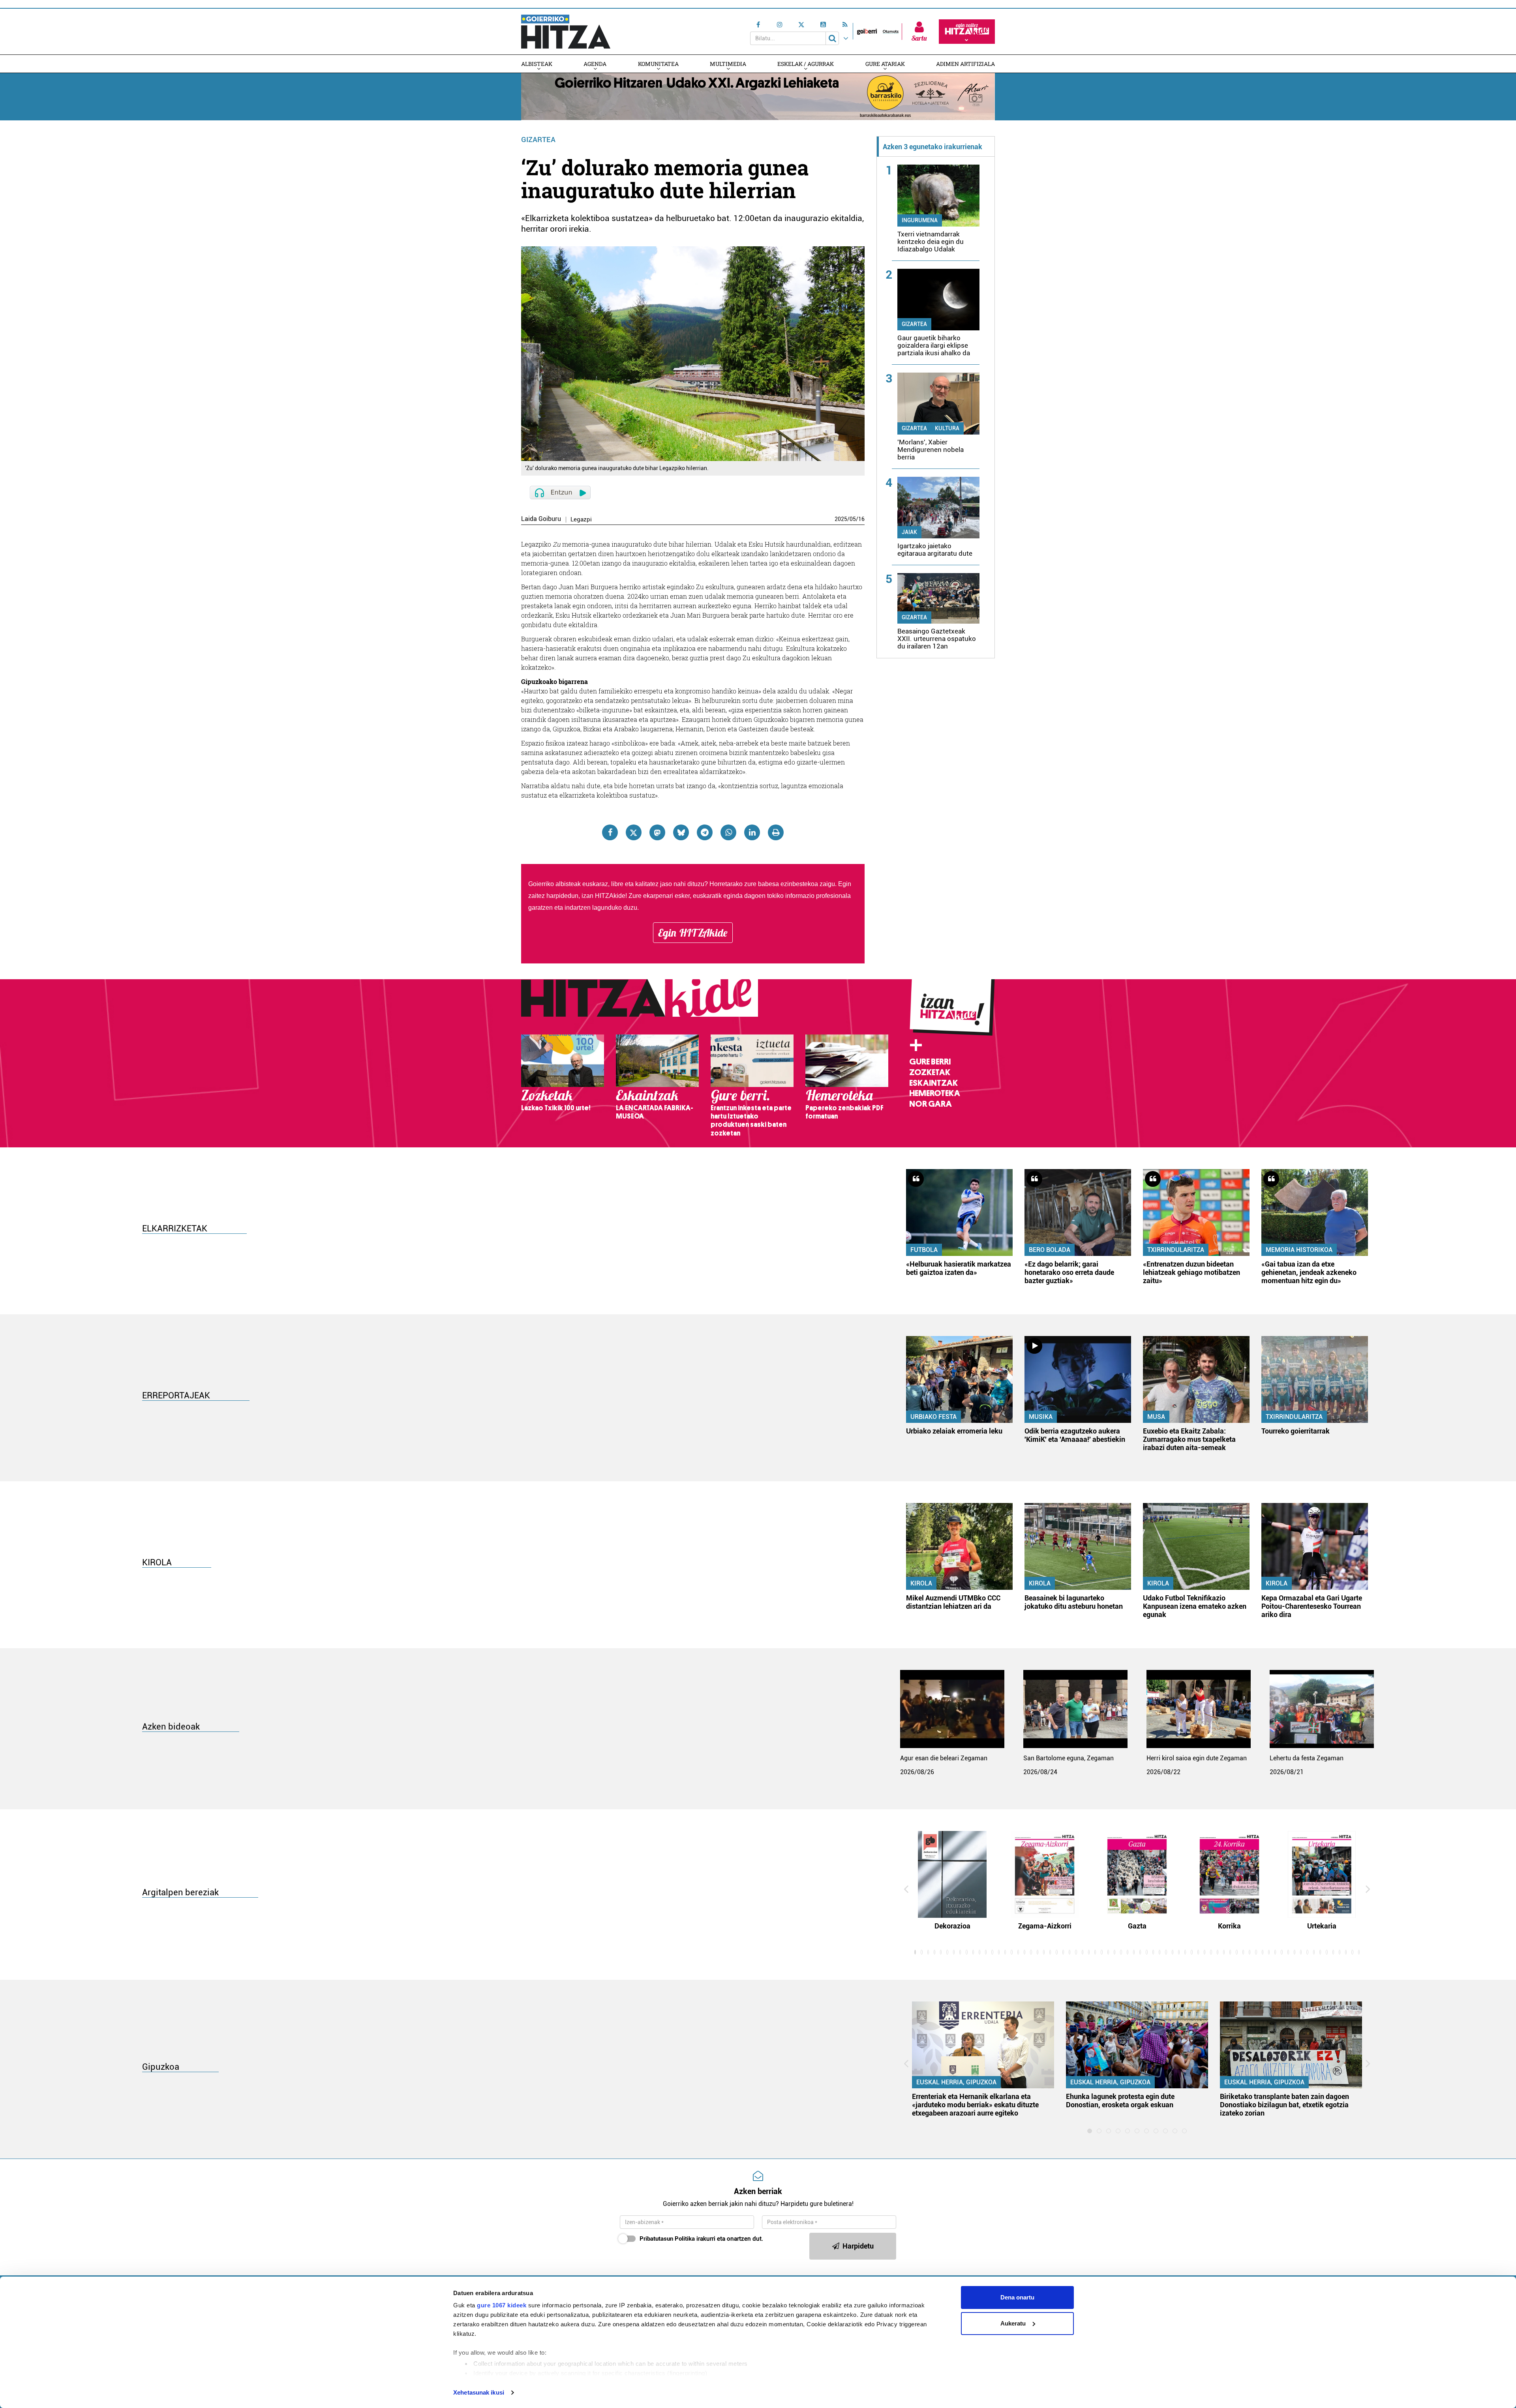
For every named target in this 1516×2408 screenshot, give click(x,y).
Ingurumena (920, 220)
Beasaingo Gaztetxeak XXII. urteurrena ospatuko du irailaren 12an (937, 639)
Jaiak (909, 532)
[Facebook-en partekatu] (610, 832)
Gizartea (538, 140)
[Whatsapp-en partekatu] (728, 832)
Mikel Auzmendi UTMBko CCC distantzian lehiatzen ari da (953, 1602)
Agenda (595, 64)
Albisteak (537, 64)
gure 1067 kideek (502, 2305)
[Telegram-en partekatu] (705, 832)
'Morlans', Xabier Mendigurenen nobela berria (931, 450)
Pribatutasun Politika (667, 2239)
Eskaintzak (933, 1083)
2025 (841, 519)
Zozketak (930, 1072)
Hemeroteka (935, 1093)
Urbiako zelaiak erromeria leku (954, 1431)
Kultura (947, 428)
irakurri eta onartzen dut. (701, 2239)
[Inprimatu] (776, 832)
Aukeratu (1013, 2323)
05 (853, 519)
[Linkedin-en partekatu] (752, 832)
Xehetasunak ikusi (479, 2392)
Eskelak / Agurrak (806, 64)
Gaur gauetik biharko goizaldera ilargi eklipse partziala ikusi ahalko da (934, 345)
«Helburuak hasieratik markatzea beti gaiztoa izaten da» (959, 1268)
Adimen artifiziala (965, 64)
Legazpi (581, 520)
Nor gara (931, 1104)
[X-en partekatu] (634, 832)
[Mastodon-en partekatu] (657, 832)
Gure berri (930, 1062)
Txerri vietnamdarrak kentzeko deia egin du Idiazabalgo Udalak (931, 242)
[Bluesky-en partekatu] (681, 832)
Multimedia (728, 64)
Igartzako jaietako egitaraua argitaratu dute (935, 550)
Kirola (921, 1583)
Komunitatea (658, 64)
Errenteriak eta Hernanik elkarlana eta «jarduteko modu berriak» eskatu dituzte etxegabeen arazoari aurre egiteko (975, 2105)
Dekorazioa (952, 1926)
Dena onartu (1017, 2297)
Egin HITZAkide (693, 933)
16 (861, 519)
